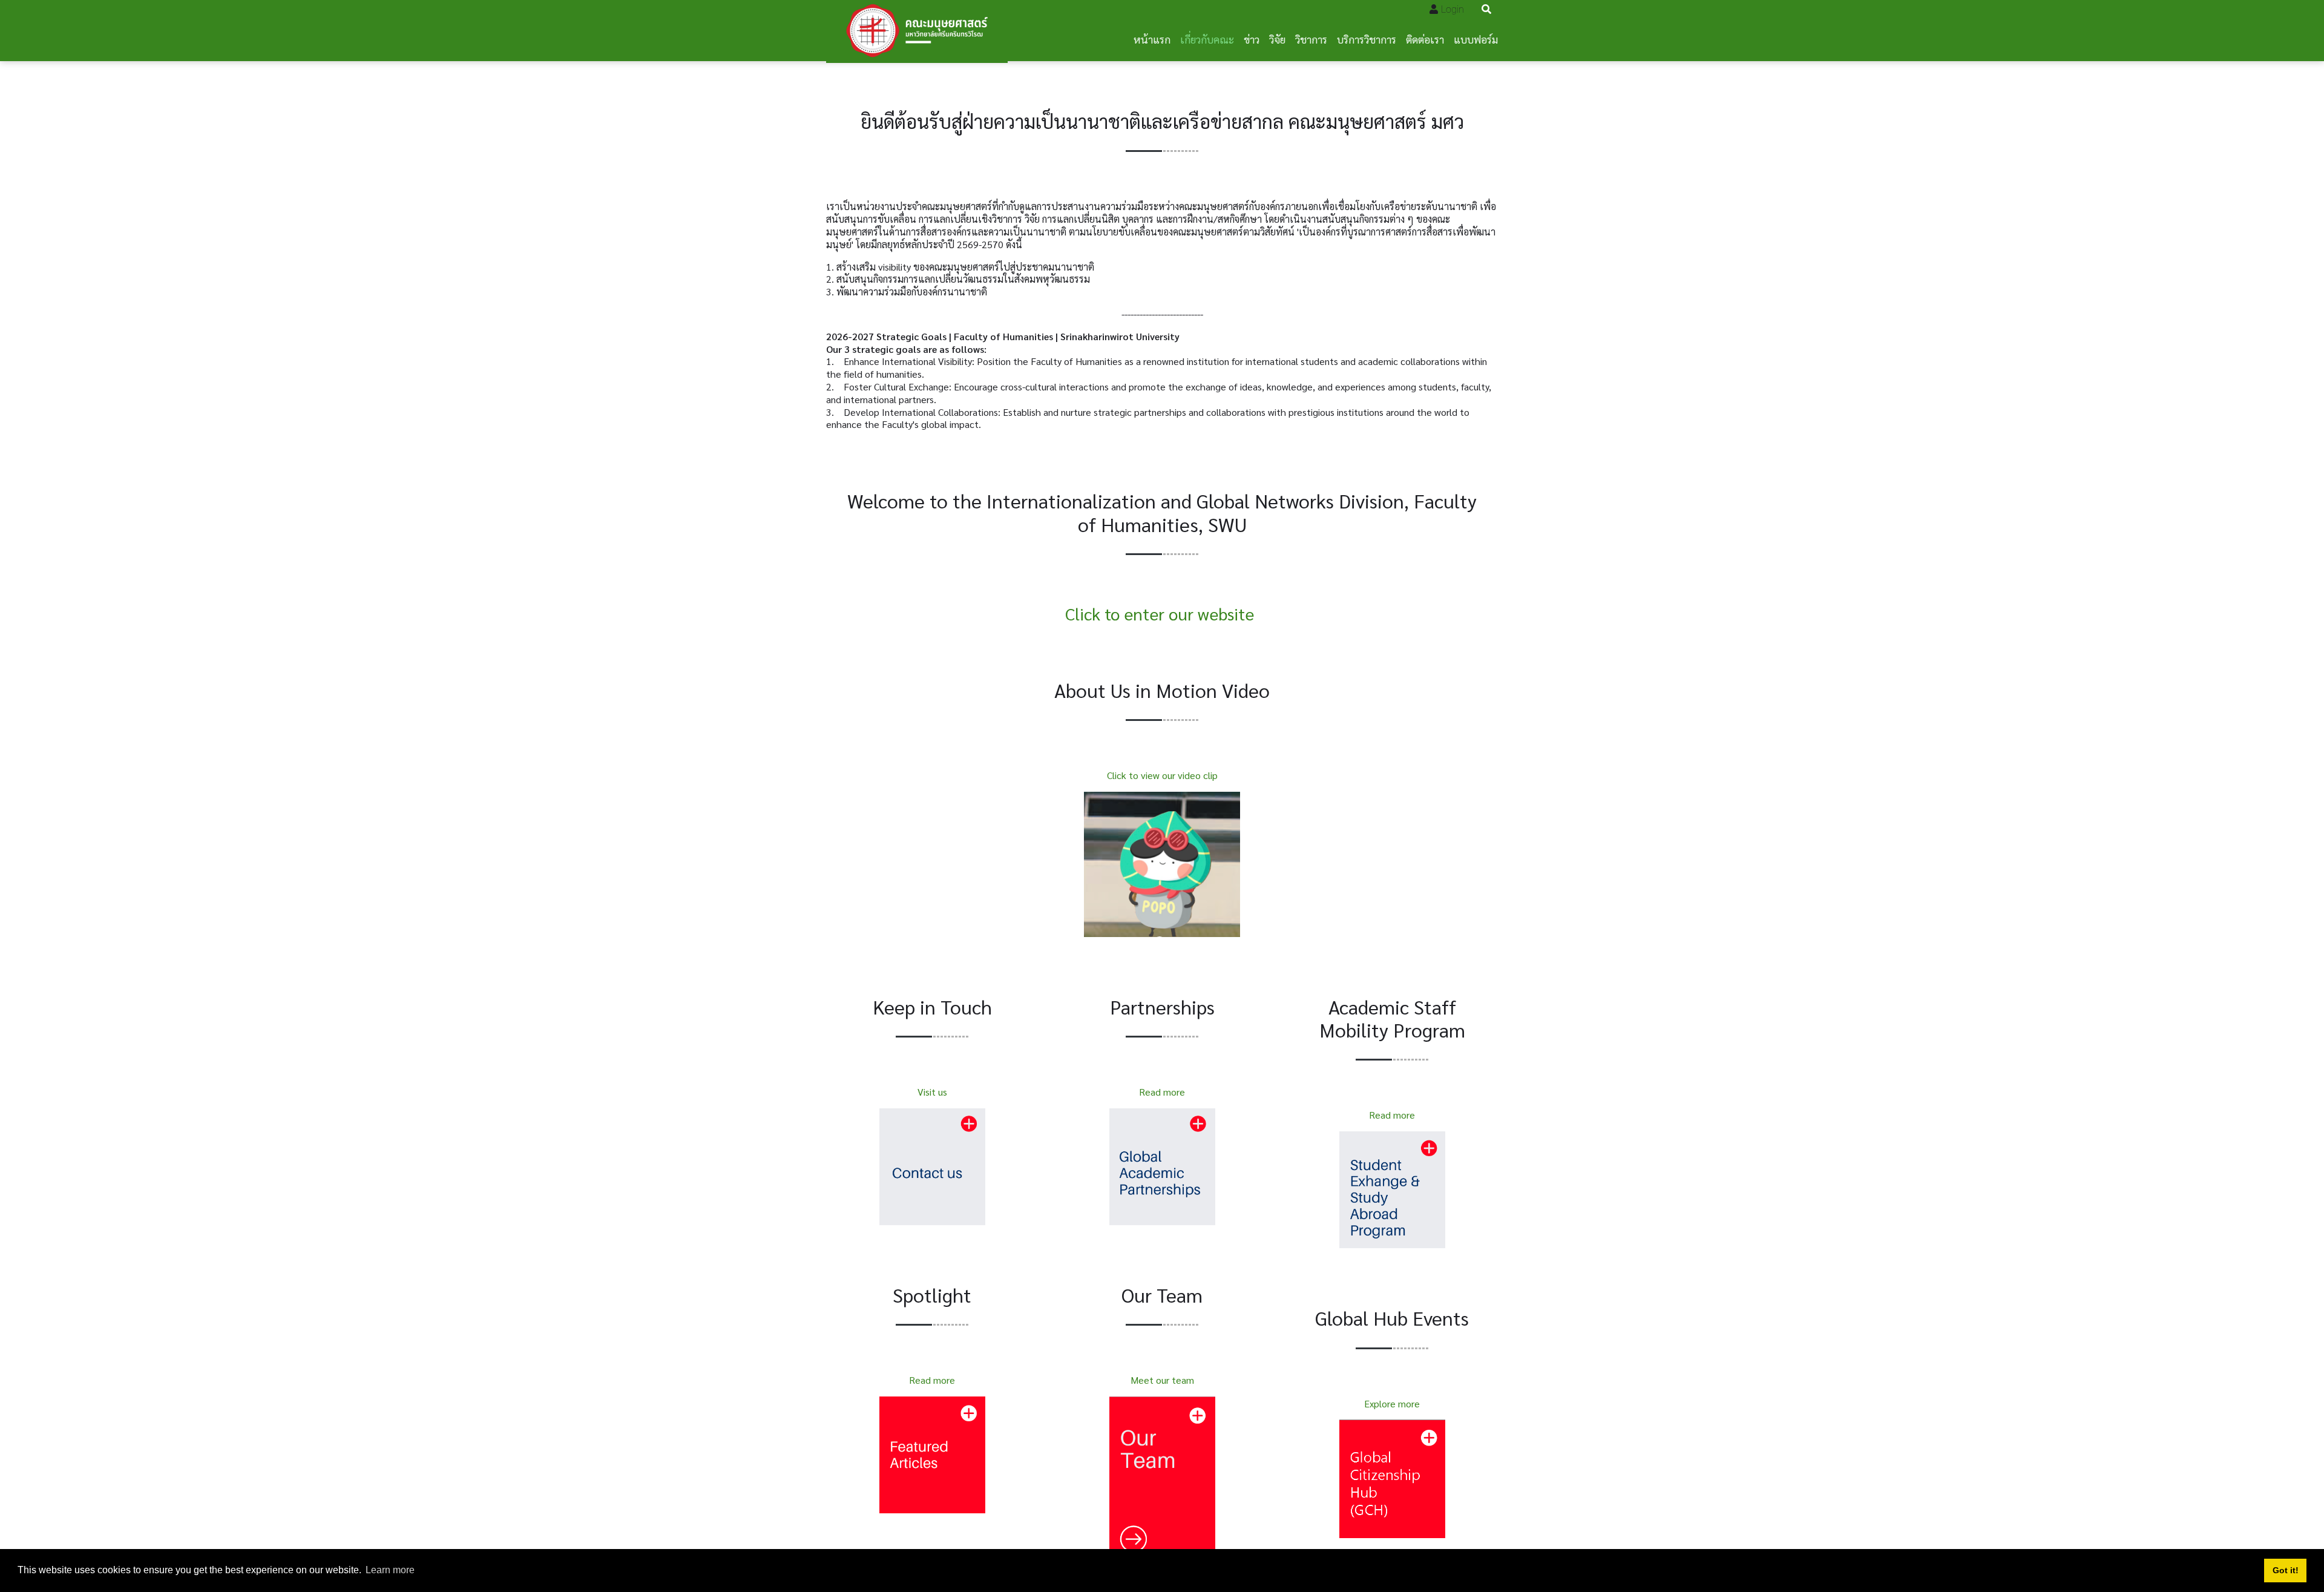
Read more (932, 1380)
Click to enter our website (1160, 613)
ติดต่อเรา (1425, 39)
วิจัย (1277, 39)
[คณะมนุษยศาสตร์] (917, 31)
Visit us (932, 1092)
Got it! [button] (2286, 1570)
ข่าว (1252, 39)
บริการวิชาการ (1367, 39)
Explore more (1392, 1403)
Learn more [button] (390, 1570)
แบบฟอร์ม (1476, 39)
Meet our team (1162, 1380)
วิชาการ (1311, 39)
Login (1452, 9)
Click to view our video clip (1162, 775)
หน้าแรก (1152, 39)
